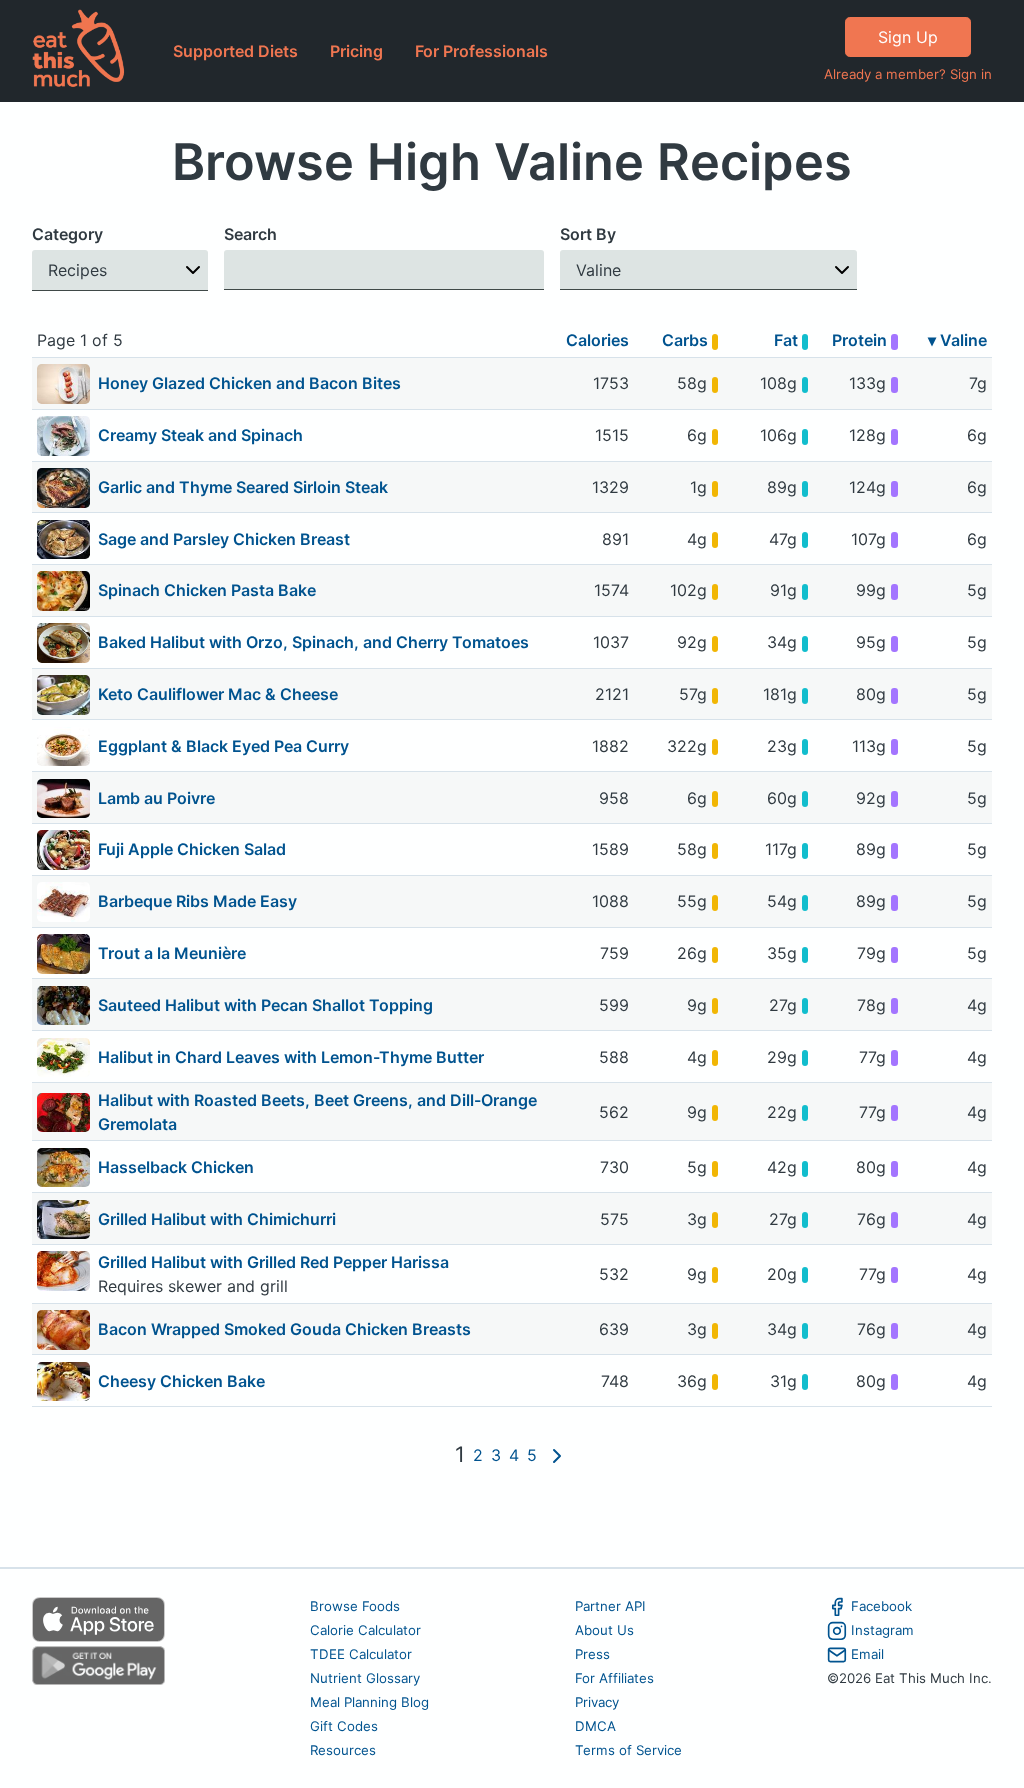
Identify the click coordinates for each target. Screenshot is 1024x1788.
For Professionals (481, 51)
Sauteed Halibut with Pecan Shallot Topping (265, 1005)
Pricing (356, 51)
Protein (861, 340)
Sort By (588, 234)
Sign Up (908, 37)
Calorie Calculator (365, 1630)
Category (67, 234)
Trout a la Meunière (172, 953)
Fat (788, 340)
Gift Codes (344, 1726)
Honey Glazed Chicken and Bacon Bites (249, 383)
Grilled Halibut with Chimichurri (217, 1219)
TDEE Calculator (361, 1654)
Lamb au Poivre (156, 798)
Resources (343, 1750)
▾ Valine (957, 340)
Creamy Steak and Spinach (200, 435)
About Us (604, 1630)
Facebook (881, 1606)
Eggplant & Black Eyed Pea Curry (223, 746)
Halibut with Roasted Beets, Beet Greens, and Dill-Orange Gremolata (317, 1112)
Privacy (597, 1702)
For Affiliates (614, 1678)
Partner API (610, 1606)
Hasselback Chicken (176, 1167)
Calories (597, 340)
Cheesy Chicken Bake (181, 1381)
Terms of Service (628, 1750)
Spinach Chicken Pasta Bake (207, 590)
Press (592, 1654)
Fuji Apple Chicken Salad (192, 849)
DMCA (595, 1726)
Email (867, 1654)
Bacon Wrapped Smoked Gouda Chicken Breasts (284, 1329)
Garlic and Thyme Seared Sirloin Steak (243, 487)
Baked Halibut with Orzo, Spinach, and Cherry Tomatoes (313, 642)
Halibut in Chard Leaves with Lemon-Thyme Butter (291, 1057)
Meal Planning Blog (369, 1702)
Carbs (687, 340)
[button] (120, 270)
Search (250, 234)
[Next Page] (557, 1455)
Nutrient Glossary (365, 1678)
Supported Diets (235, 51)
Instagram (882, 1630)
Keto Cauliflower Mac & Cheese (218, 694)
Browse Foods (355, 1606)
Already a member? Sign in (908, 74)
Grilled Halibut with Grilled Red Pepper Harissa (273, 1262)
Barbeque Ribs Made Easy (197, 901)
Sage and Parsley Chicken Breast (224, 539)
